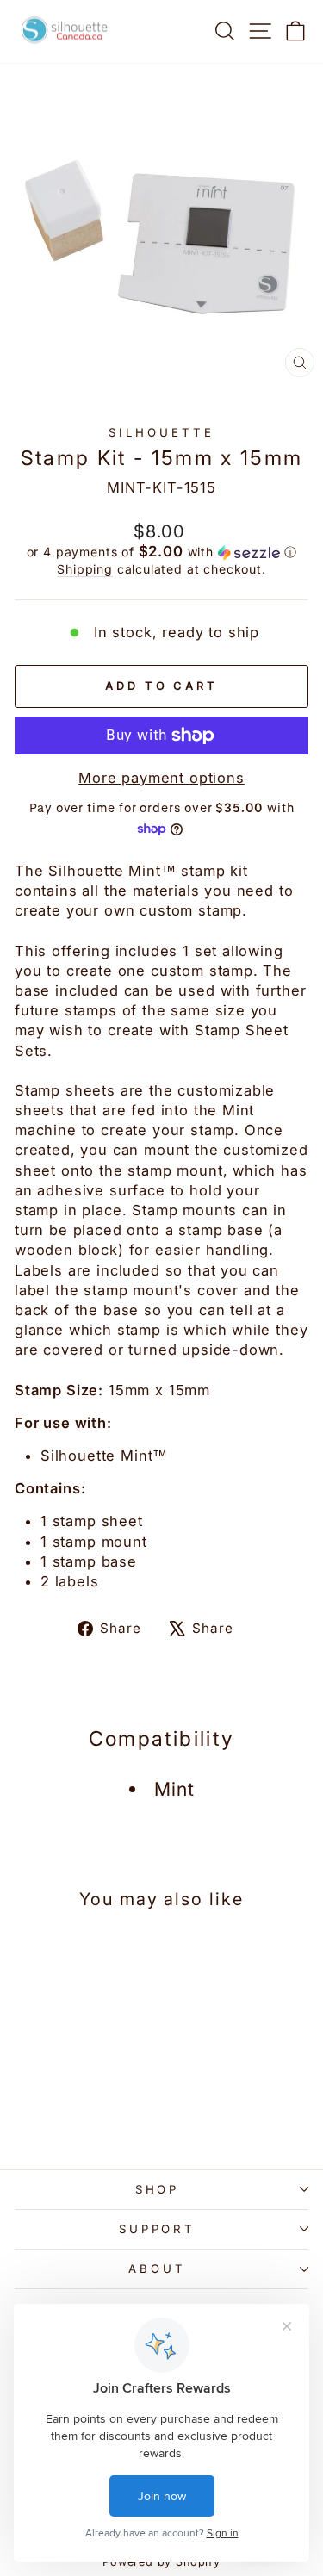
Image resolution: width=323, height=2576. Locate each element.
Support (158, 2229)
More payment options (161, 778)
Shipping (85, 569)
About (157, 2269)
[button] (161, 552)
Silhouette (161, 432)
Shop (158, 2189)
